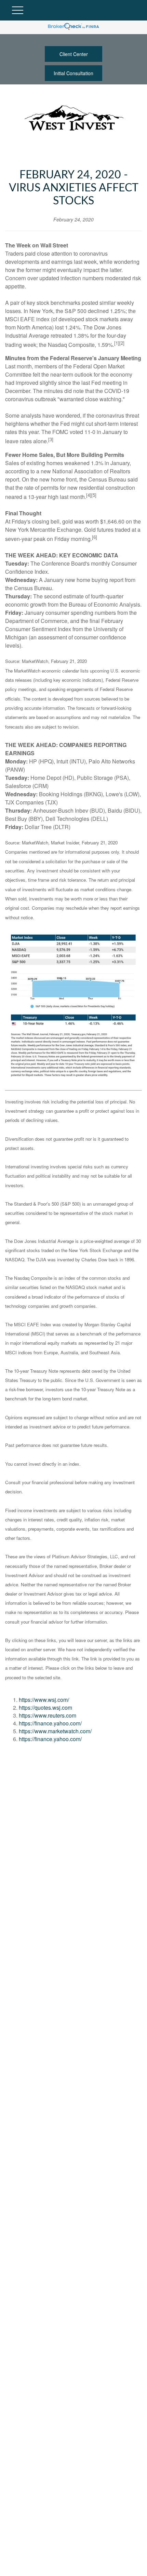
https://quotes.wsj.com (45, 1707)
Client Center (74, 54)
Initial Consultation (73, 73)
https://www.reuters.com (48, 1715)
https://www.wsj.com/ (44, 1700)
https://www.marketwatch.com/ (55, 1731)
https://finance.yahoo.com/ (50, 1723)
